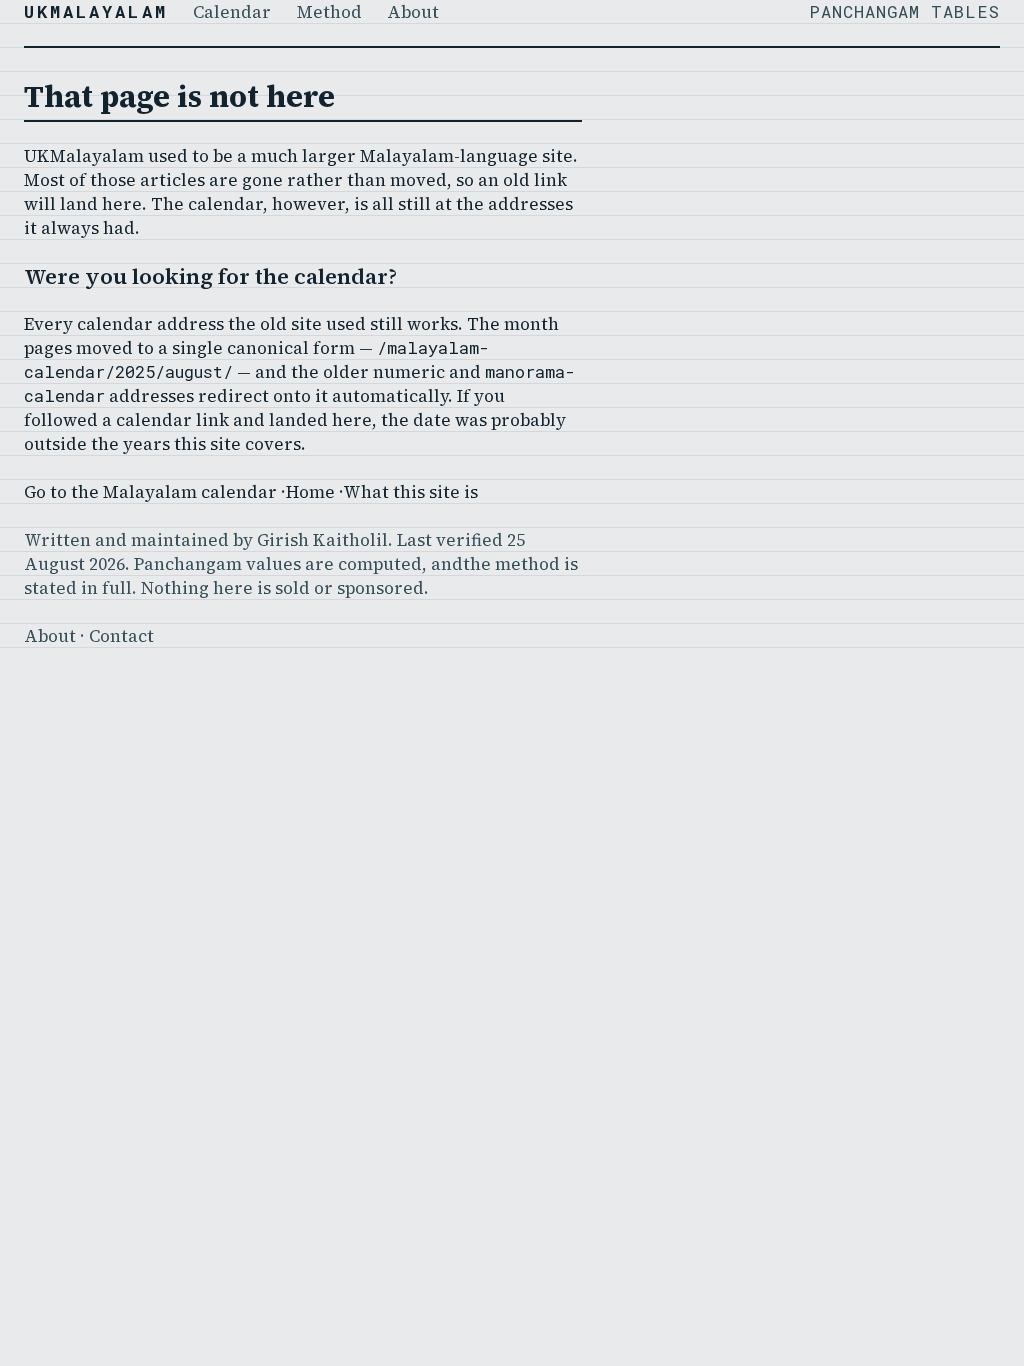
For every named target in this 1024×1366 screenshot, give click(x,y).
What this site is (410, 491)
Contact (121, 635)
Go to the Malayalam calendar (150, 491)
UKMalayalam (96, 11)
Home (310, 491)
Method (329, 11)
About (413, 11)
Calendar (232, 11)
